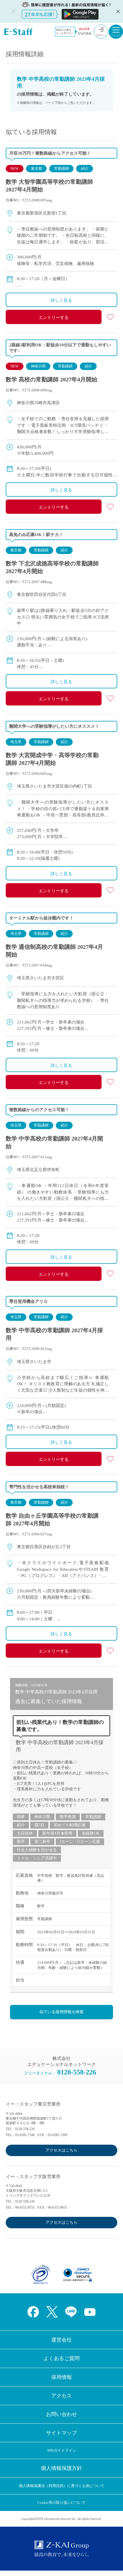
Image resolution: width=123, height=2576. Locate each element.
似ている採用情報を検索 (61, 2012)
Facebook (33, 2312)
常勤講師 (61, 168)
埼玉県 (16, 742)
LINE (71, 2312)
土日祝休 (25, 1833)
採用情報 (61, 2377)
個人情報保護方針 (61, 2468)
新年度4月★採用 (57, 1833)
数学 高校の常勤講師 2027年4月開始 (51, 379)
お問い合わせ (61, 2414)
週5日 (39, 1825)
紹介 (85, 168)
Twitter (52, 2312)
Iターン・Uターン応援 (80, 1842)
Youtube (90, 2312)
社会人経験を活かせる (37, 1850)
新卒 (21, 1842)
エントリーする (54, 318)
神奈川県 (38, 366)
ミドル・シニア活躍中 (37, 1858)
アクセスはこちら (61, 2150)
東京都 (36, 168)
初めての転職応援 (70, 1825)
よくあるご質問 (61, 2358)
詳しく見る (61, 300)
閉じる (117, 11)
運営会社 (61, 2340)
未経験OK (91, 1833)
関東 (21, 1817)
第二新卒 (42, 1842)
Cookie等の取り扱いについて (61, 2503)
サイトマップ (61, 2433)
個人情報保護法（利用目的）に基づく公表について (62, 2486)
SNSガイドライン (62, 2450)
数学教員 (68, 1817)
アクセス (61, 2396)
